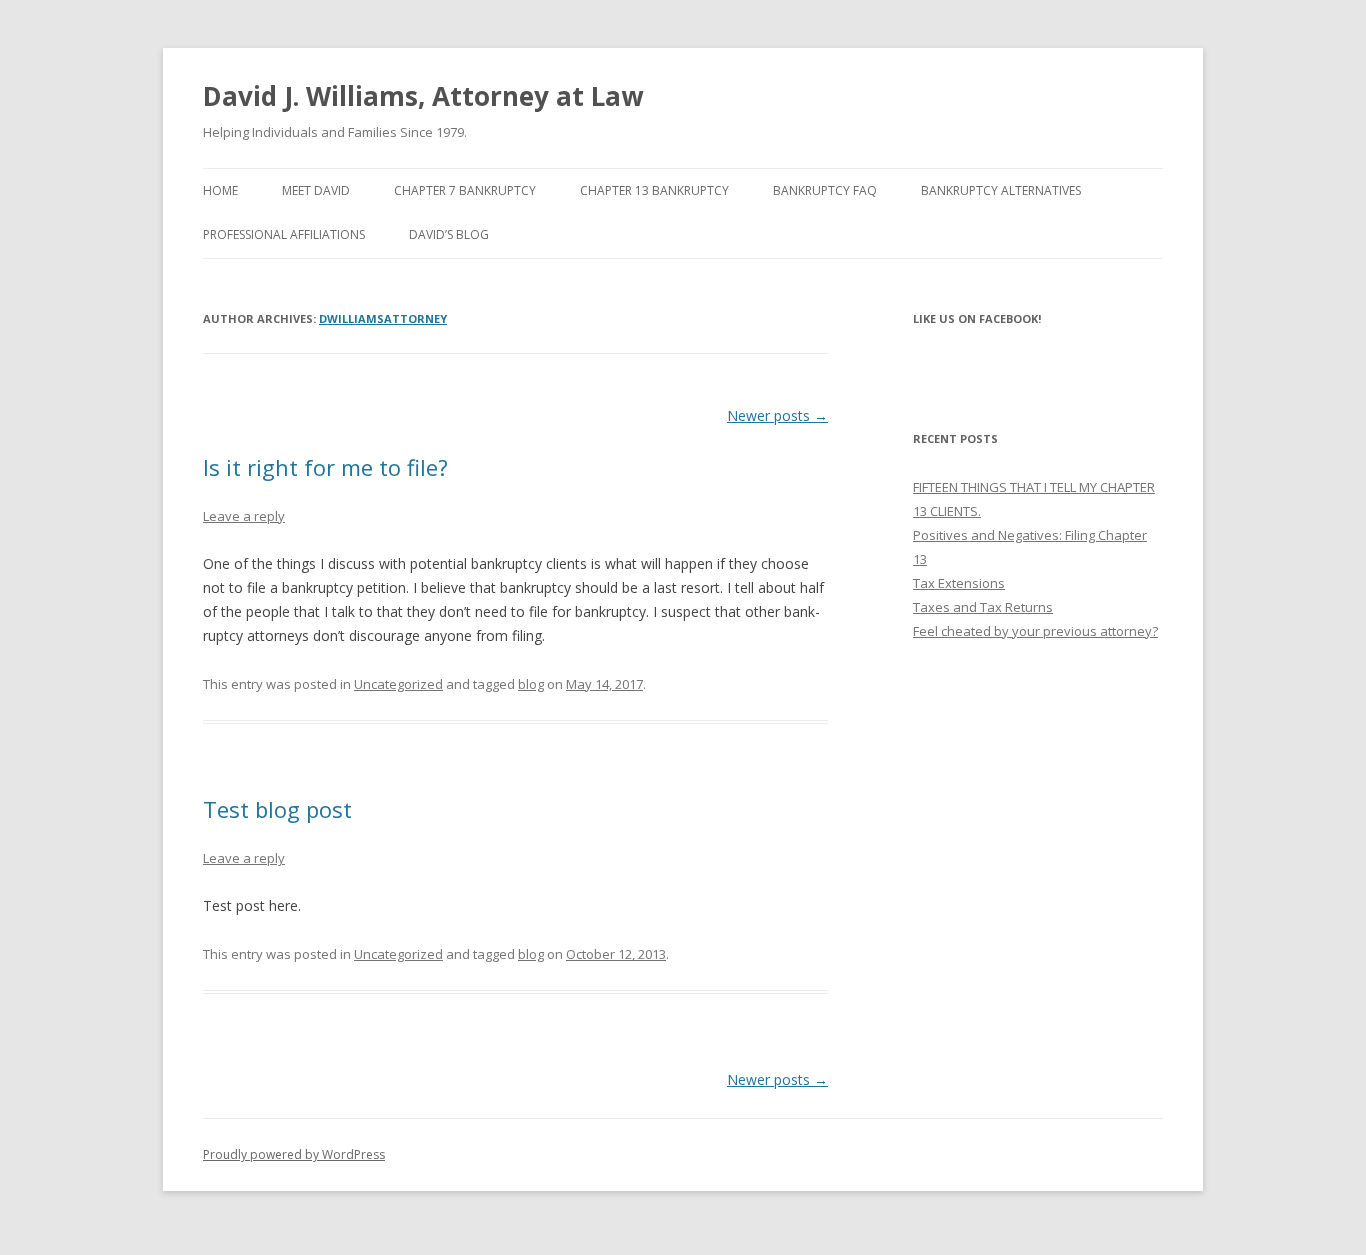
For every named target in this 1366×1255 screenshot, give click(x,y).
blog (531, 684)
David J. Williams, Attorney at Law (423, 96)
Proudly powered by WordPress (294, 1154)
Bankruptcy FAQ (825, 190)
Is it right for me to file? (325, 467)
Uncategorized (398, 684)
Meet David (316, 190)
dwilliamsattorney (383, 318)
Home (220, 190)
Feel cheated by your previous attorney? (1035, 631)
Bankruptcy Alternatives (1001, 190)
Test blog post (277, 809)
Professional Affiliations (284, 234)
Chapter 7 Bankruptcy (465, 190)
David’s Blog (449, 234)
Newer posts (777, 415)
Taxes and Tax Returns (983, 607)
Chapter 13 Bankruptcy (654, 190)
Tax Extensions (959, 583)
